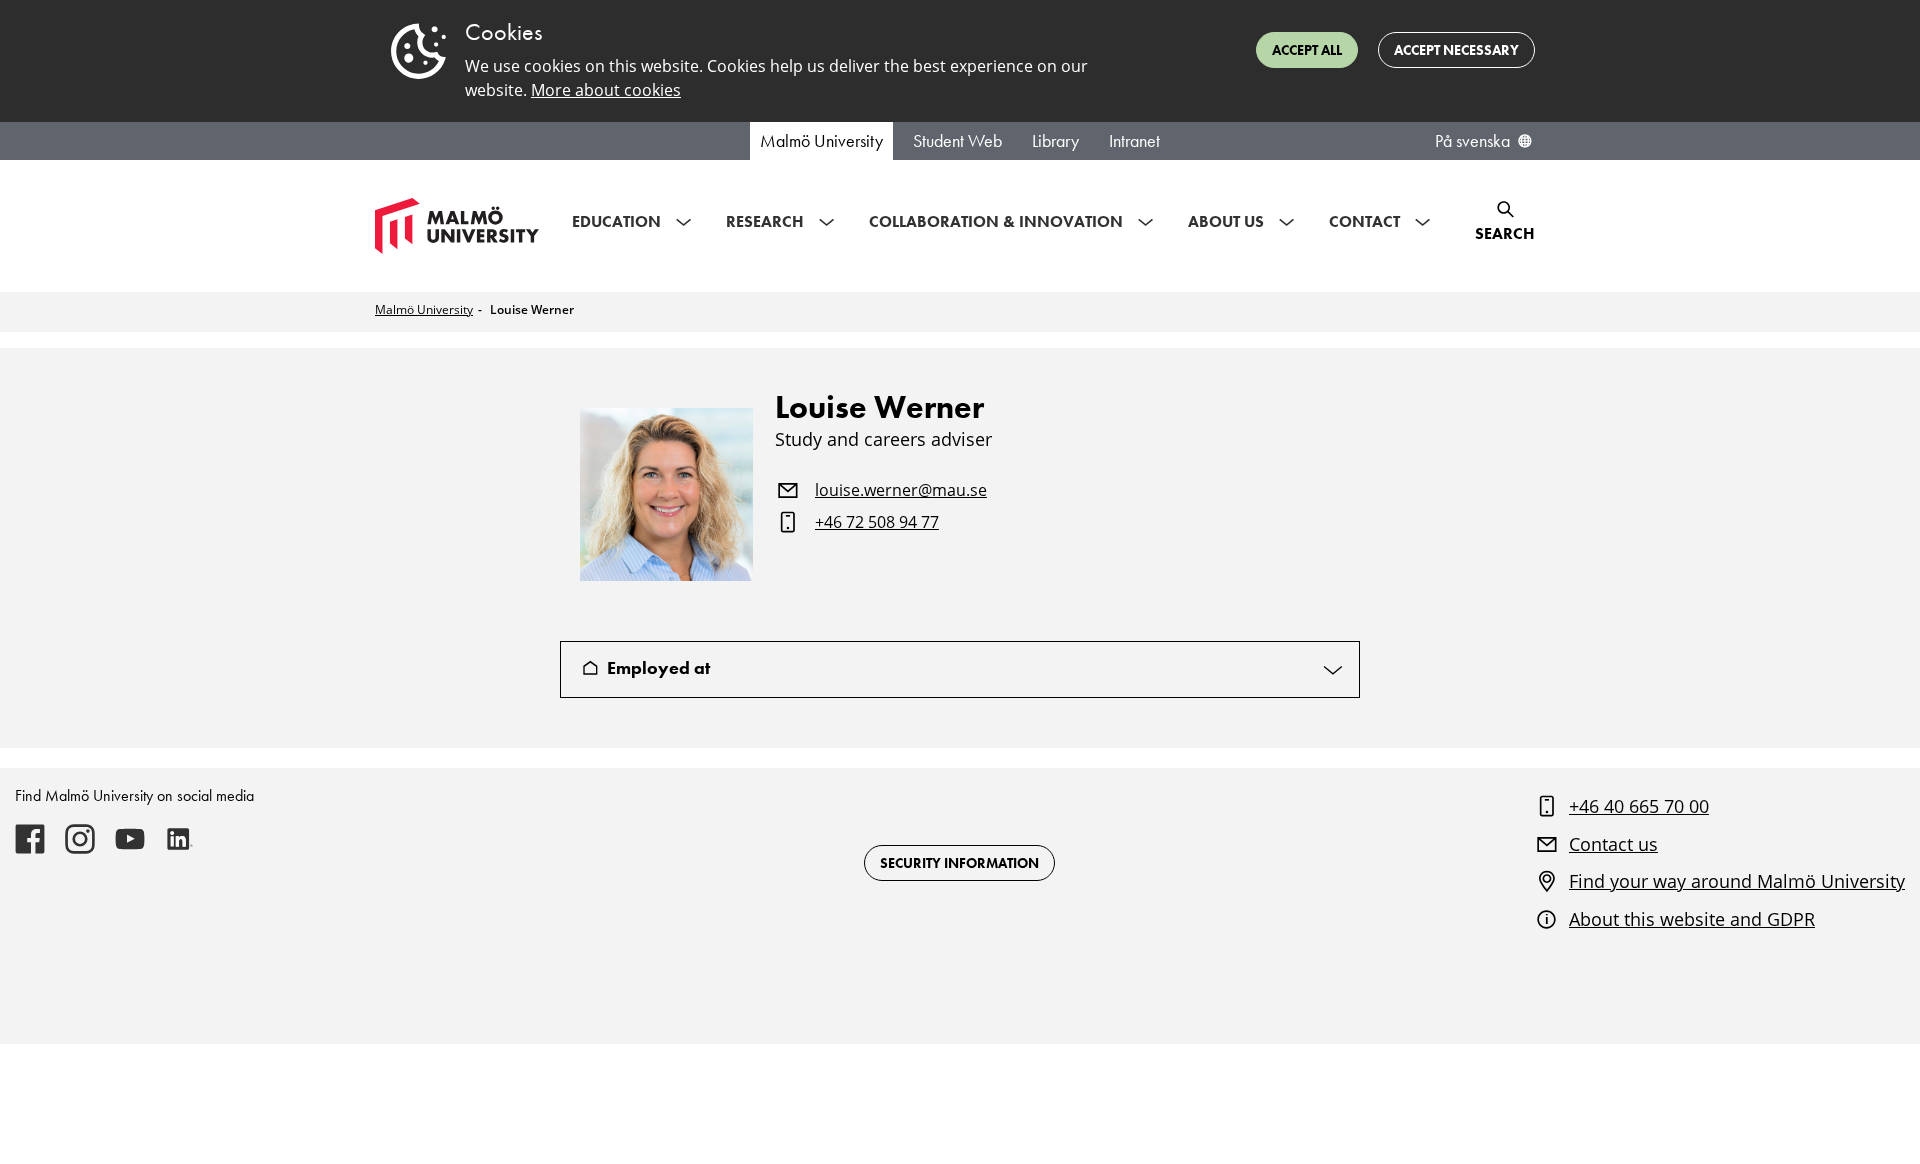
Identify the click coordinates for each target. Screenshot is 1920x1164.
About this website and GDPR (1692, 919)
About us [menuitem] (1226, 221)
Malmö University (821, 141)
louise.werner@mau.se (901, 491)
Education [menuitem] (616, 221)
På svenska (1472, 141)
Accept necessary (1456, 50)
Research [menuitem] (765, 221)
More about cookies (606, 90)
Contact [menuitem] (1364, 221)
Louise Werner (532, 309)
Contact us (1613, 844)
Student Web (957, 141)
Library (1055, 141)
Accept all (1307, 50)
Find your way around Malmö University (1737, 881)
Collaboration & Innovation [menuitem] (996, 221)
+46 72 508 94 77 (877, 523)
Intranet (1134, 141)
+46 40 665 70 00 (1639, 806)
